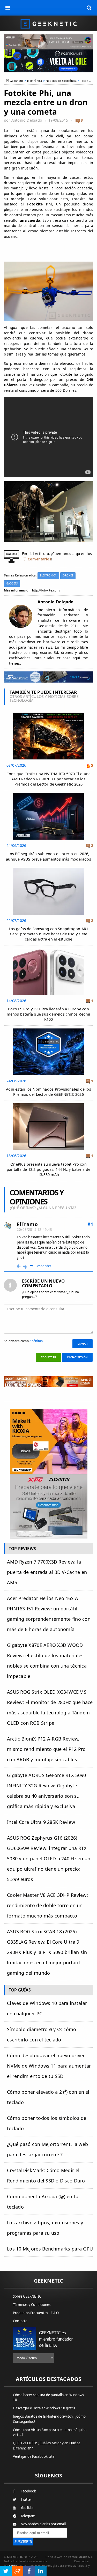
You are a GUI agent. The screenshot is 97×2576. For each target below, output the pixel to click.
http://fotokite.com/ (46, 590)
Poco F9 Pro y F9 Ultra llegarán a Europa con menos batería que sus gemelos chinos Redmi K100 (48, 1014)
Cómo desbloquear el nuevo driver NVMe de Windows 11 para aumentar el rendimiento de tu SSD (49, 2066)
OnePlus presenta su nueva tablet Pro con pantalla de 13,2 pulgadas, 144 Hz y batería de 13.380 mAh (48, 1169)
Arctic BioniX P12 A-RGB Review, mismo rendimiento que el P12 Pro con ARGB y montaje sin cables (46, 1749)
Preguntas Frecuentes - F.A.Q (36, 2313)
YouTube (27, 2508)
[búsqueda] (89, 8)
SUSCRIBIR (23, 2542)
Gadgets (12, 584)
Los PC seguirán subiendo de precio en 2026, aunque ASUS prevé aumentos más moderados (48, 856)
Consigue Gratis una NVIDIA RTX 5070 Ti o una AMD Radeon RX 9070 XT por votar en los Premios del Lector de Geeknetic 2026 (49, 779)
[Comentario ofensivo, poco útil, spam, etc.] (27, 1266)
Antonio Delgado (27, 120)
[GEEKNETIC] (48, 23)
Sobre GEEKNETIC (27, 2296)
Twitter (26, 2499)
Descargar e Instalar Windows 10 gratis (44, 2408)
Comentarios (39, 559)
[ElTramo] (8, 1226)
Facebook (28, 2491)
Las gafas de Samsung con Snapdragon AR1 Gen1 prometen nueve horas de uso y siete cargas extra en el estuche (48, 934)
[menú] (8, 8)
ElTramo (27, 1224)
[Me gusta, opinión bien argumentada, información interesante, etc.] (19, 1266)
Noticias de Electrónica (61, 81)
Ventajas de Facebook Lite (34, 2456)
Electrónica (35, 81)
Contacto (20, 2321)
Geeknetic (17, 81)
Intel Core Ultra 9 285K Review (41, 1822)
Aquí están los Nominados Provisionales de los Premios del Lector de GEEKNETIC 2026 (48, 1092)
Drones (68, 576)
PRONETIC (11, 2566)
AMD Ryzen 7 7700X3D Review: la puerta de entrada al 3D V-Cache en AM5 (47, 1572)
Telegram (28, 2516)
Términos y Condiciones (32, 2305)
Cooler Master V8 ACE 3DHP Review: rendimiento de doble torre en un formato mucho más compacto (47, 1905)
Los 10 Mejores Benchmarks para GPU (50, 2249)
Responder (43, 1266)
